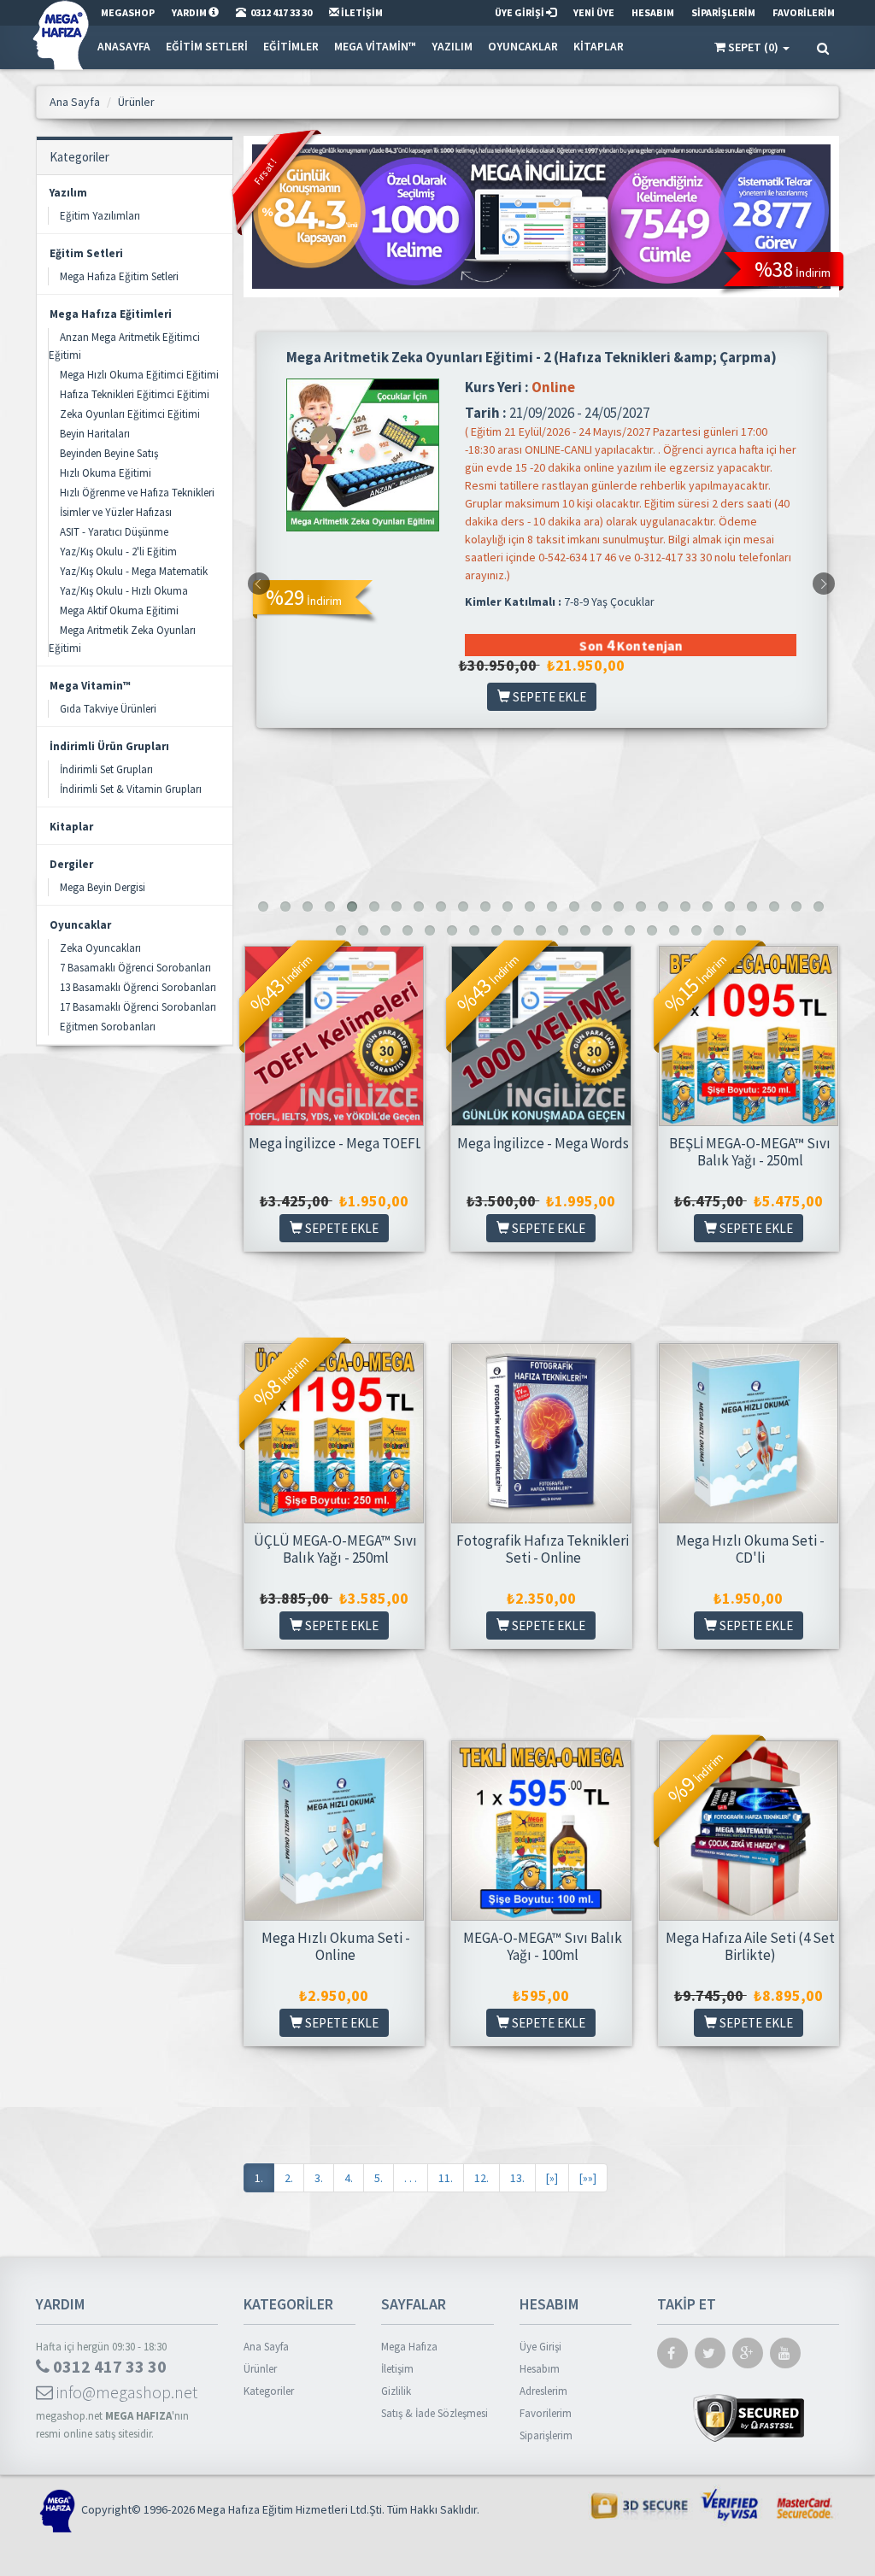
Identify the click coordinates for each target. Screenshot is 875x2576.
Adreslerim (543, 2391)
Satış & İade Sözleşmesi (435, 2413)
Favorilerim (546, 2413)
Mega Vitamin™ (375, 47)
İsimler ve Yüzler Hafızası (116, 512)
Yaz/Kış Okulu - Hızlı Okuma (124, 591)
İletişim (397, 2369)
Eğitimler (291, 47)
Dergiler (71, 864)
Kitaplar (599, 47)
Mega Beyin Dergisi (103, 887)
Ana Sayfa (266, 2347)
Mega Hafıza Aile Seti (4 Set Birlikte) (750, 1946)
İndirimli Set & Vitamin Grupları (131, 789)
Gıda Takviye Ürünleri (108, 709)
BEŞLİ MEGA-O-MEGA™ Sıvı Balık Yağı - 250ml (750, 1152)
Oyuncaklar (523, 47)
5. (379, 2178)
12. (482, 2178)
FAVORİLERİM (804, 12)
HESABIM (653, 12)
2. (289, 2178)
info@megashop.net (125, 2392)
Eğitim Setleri (207, 47)
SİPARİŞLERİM (723, 12)
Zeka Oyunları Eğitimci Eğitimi (130, 414)
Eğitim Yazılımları (100, 216)
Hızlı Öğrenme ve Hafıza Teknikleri (137, 493)
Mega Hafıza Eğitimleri (111, 314)
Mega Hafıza (409, 2347)
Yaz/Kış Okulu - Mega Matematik (134, 571)
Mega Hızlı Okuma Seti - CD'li (750, 1549)
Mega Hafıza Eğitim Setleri (119, 276)
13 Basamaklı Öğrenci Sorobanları (138, 987)
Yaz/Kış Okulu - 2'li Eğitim (118, 552)
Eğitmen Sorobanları (108, 1027)
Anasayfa (124, 47)
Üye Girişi (540, 2347)
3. (319, 2178)
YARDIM (190, 12)
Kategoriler (269, 2391)
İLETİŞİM (361, 12)
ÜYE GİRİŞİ (520, 12)
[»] (552, 2178)
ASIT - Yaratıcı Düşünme (114, 532)
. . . (411, 2178)
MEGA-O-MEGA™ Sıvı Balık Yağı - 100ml (543, 1946)
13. (517, 2178)
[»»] (588, 2178)
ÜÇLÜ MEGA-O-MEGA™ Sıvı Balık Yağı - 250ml (335, 1549)
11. (446, 2178)
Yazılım (452, 47)
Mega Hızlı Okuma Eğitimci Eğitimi (139, 375)
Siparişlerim (546, 2435)
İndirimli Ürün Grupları (109, 746)
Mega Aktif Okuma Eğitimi (119, 610)
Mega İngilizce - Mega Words (543, 1143)
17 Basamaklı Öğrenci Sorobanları (138, 1007)
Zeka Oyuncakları (100, 948)
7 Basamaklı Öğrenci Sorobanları (135, 968)
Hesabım (540, 2369)
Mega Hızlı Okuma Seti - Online (336, 1946)
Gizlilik (396, 2391)
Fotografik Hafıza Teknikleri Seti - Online (543, 1549)
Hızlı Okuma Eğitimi (106, 473)
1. (259, 2178)
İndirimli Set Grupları (106, 769)
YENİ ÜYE (594, 12)
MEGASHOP (128, 12)
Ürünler (260, 2369)
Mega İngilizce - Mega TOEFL (335, 1143)
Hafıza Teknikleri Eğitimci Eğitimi (135, 394)
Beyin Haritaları (95, 434)
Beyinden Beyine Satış (109, 453)
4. (349, 2178)
